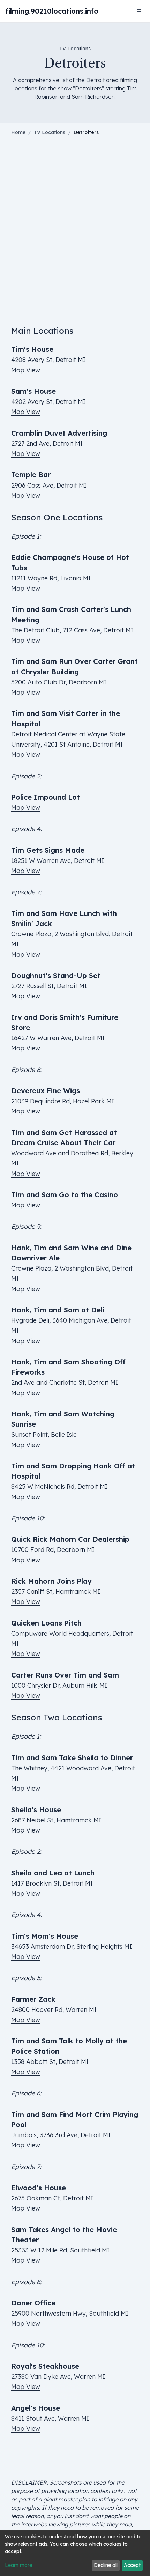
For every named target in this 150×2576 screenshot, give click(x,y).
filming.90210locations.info (52, 11)
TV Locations (50, 132)
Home (18, 132)
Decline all (106, 2565)
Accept (132, 2565)
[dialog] (75, 2553)
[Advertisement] (75, 236)
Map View (26, 370)
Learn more (18, 2565)
